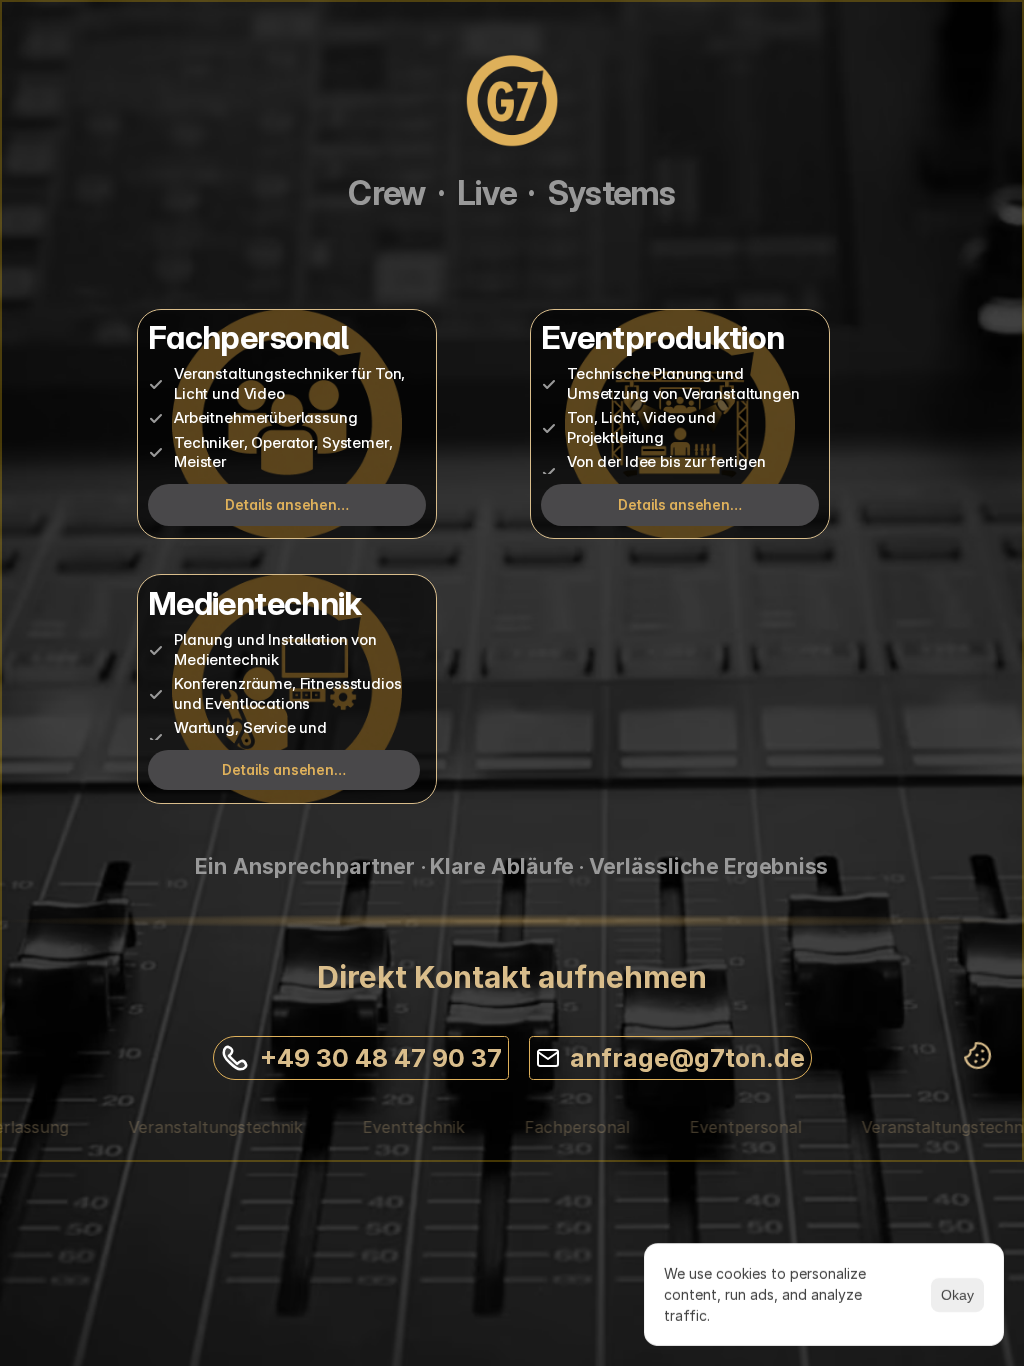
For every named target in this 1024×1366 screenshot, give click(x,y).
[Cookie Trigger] (978, 1056)
